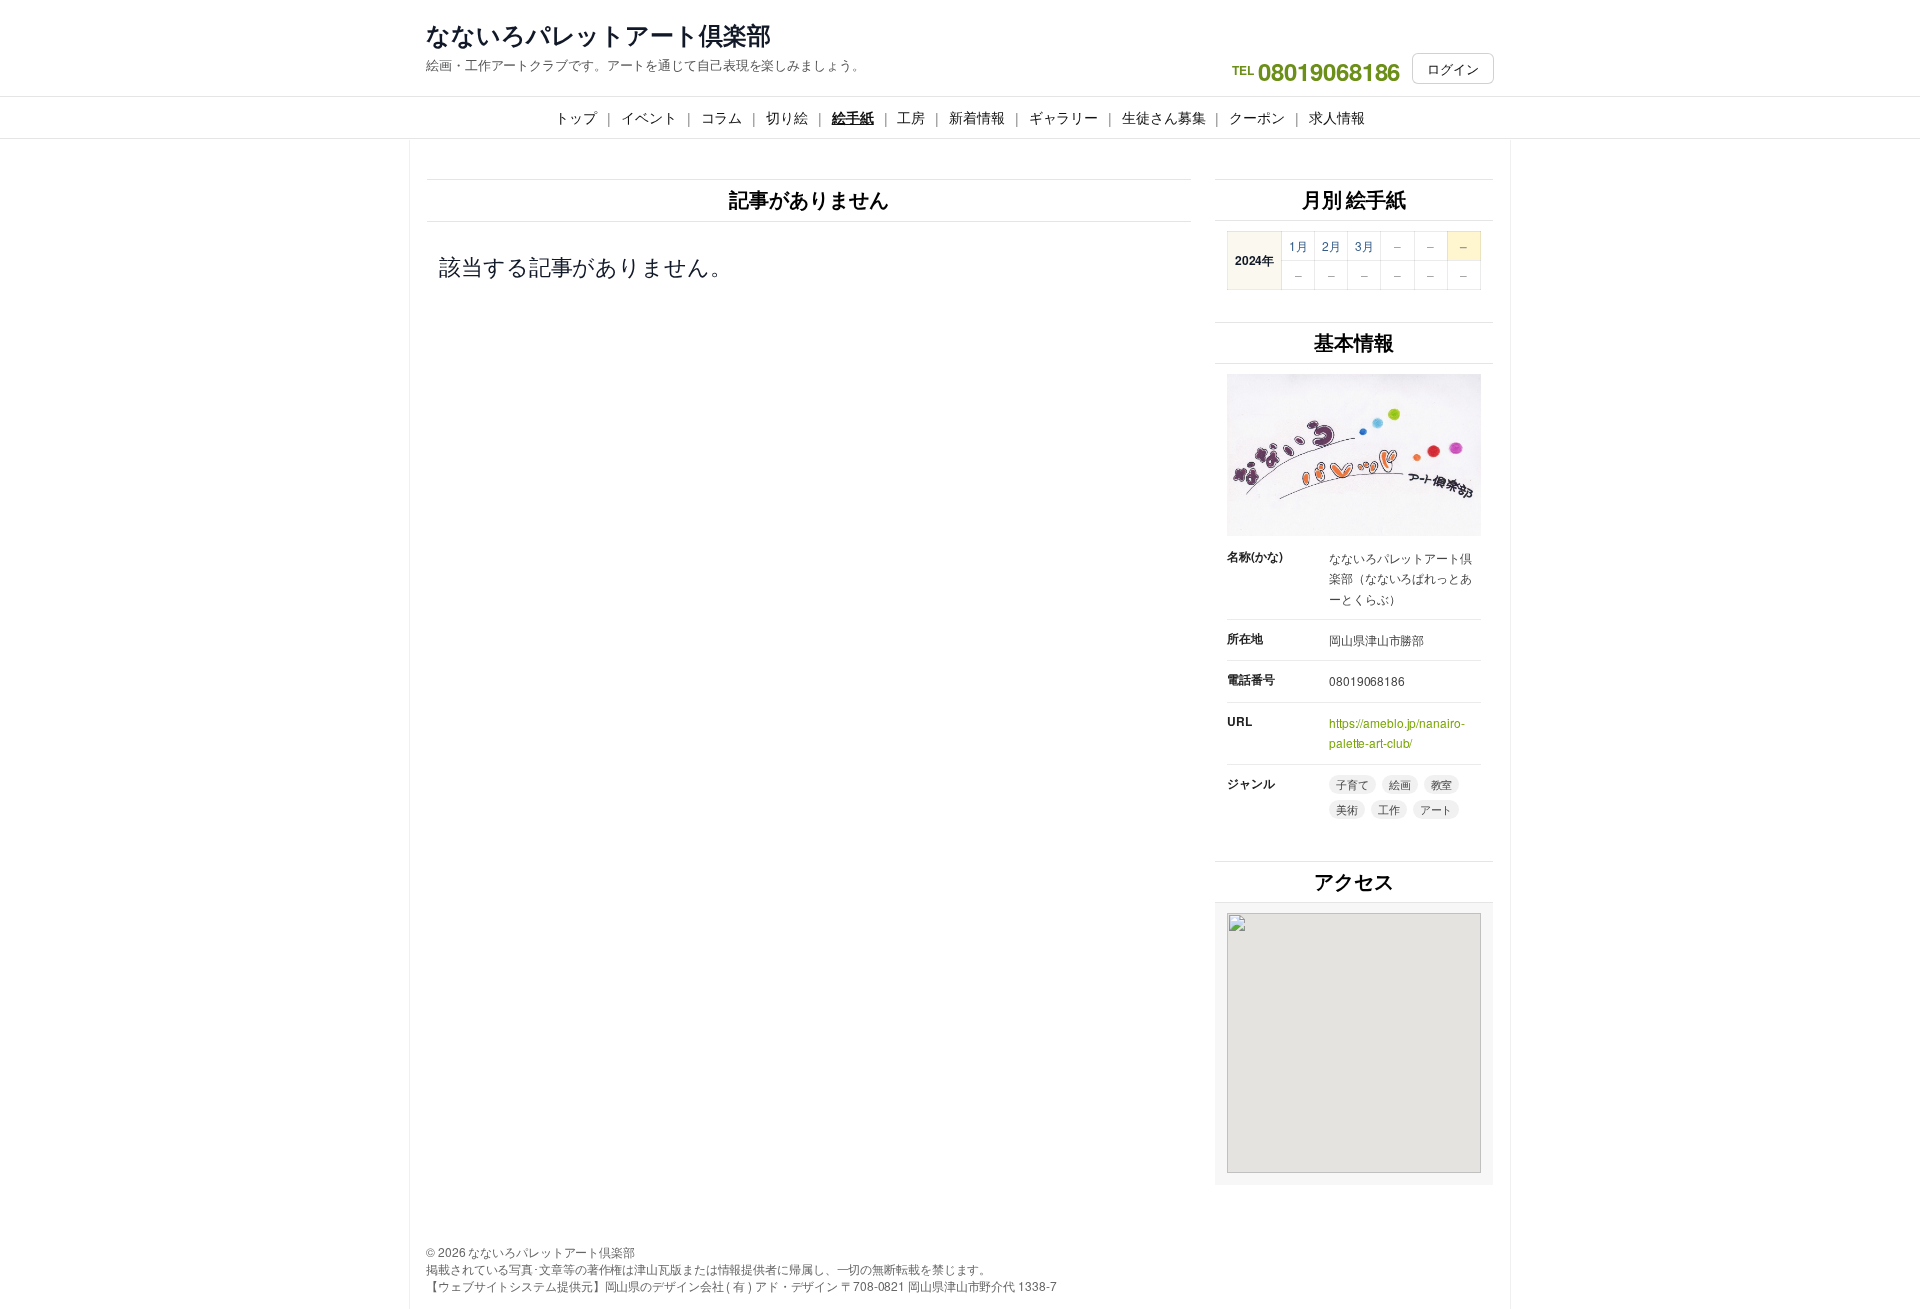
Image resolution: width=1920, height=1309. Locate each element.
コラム (722, 117)
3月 (1364, 245)
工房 (911, 117)
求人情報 (1337, 117)
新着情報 (977, 117)
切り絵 (787, 117)
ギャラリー (1064, 117)
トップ (576, 117)
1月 (1298, 245)
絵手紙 (853, 117)
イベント (649, 117)
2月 (1331, 245)
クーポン (1257, 117)
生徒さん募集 (1163, 117)
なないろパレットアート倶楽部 (598, 34)
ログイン (1453, 68)
